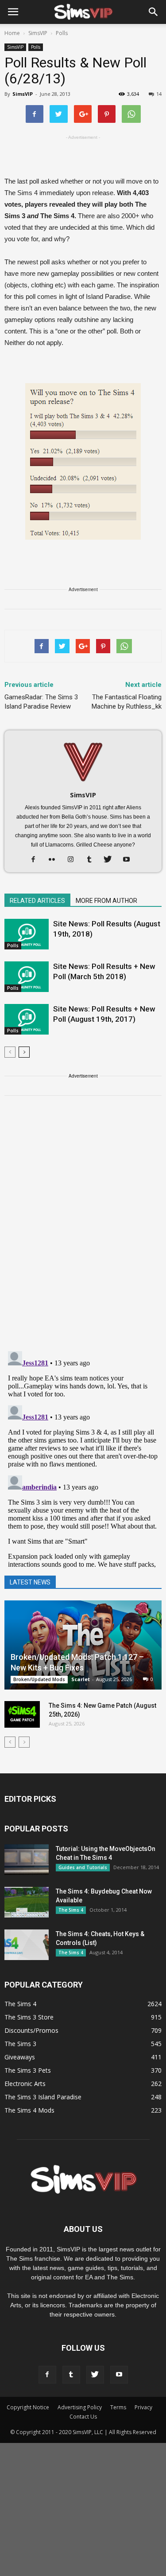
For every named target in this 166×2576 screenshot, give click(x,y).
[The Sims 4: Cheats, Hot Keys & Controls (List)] (27, 1945)
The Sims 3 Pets (28, 2070)
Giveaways (20, 2057)
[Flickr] (55, 860)
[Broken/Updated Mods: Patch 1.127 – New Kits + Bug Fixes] (83, 1645)
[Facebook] (37, 860)
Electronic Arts (25, 2084)
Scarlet (81, 1679)
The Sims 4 (71, 1910)
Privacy (143, 2407)
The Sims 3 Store (29, 2017)
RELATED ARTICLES (37, 901)
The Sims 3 (20, 2044)
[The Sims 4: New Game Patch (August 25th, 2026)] (22, 1714)
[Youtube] (129, 860)
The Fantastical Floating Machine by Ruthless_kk (127, 702)
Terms (118, 2407)
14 (159, 94)
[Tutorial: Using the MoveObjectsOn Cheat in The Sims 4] (27, 1860)
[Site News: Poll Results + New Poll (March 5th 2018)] (27, 977)
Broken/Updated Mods (39, 1679)
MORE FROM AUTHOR (106, 901)
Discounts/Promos (31, 2030)
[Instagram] (74, 860)
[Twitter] (111, 860)
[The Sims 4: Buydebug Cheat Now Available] (27, 1902)
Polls (36, 47)
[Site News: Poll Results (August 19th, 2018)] (27, 934)
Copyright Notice (28, 2407)
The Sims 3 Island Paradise (43, 2097)
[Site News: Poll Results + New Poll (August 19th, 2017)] (27, 1019)
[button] (154, 12)
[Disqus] (83, 1229)
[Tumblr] (92, 860)
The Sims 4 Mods (29, 2110)
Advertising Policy (80, 2407)
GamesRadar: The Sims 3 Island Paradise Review (41, 702)
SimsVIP (15, 47)
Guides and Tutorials (83, 1867)
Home (12, 33)
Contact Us (83, 2417)
